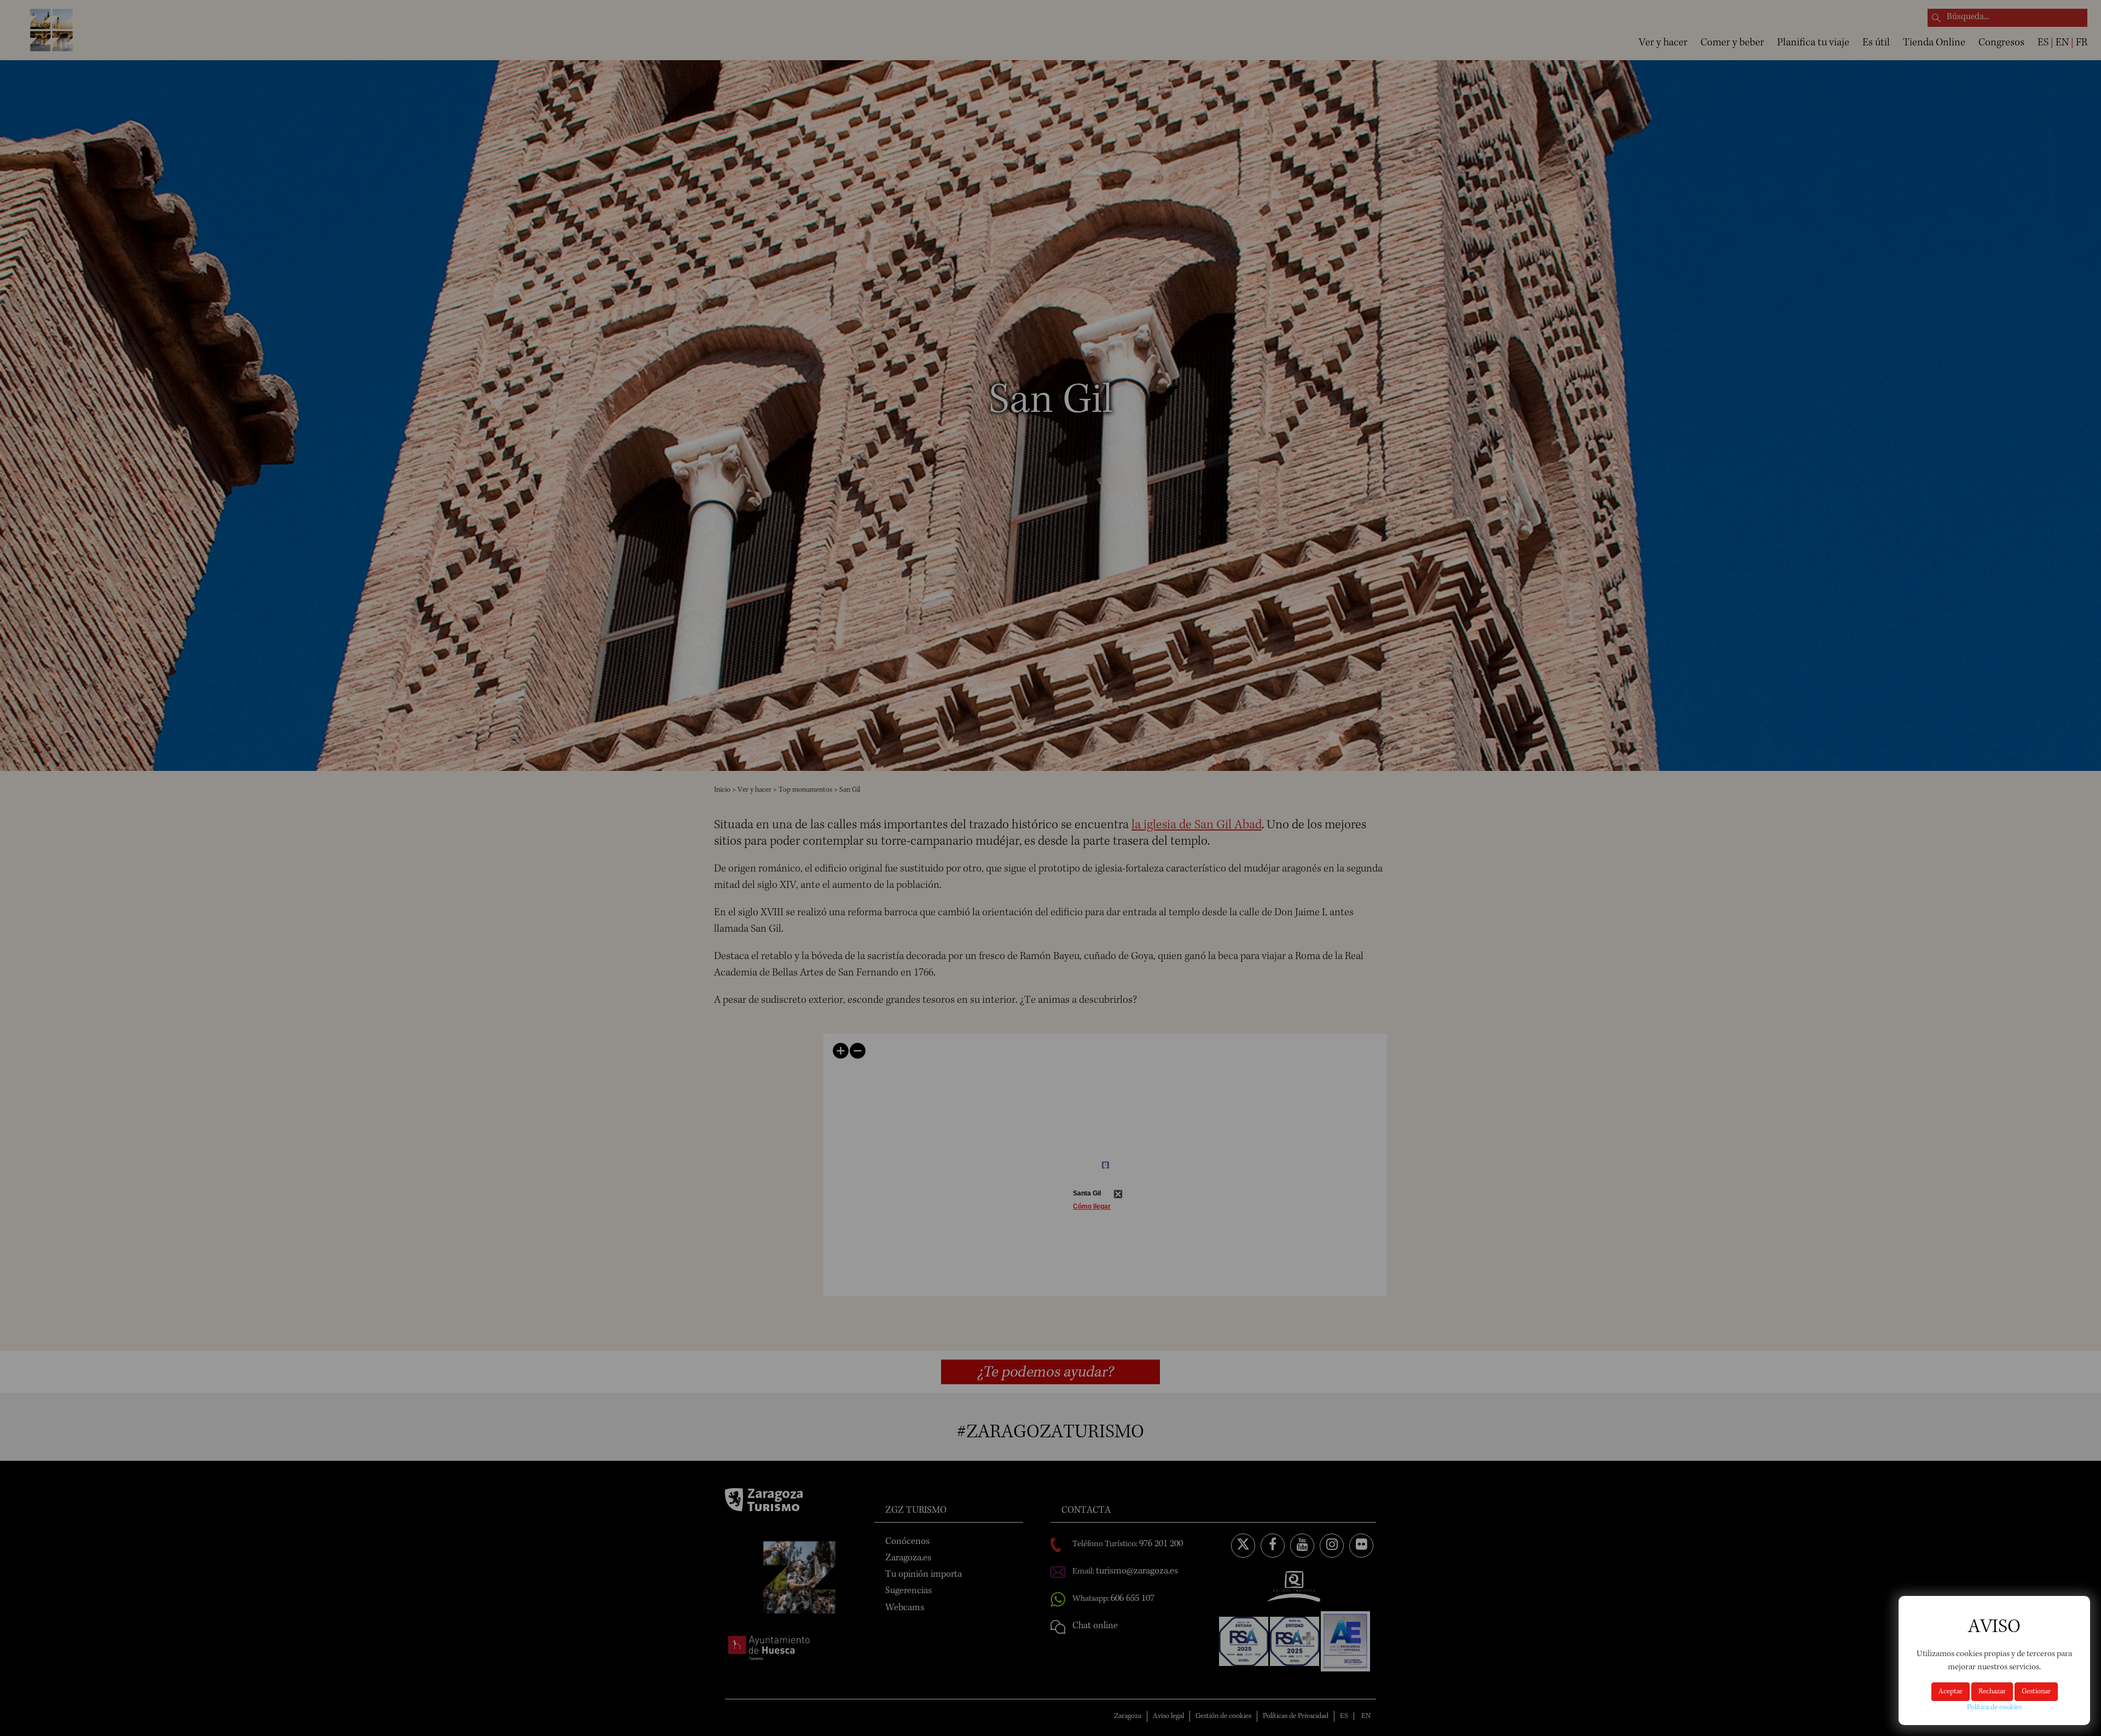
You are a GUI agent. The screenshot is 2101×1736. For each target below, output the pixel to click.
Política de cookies (1994, 1708)
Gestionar (2036, 1692)
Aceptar (1951, 1692)
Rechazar (1992, 1692)
